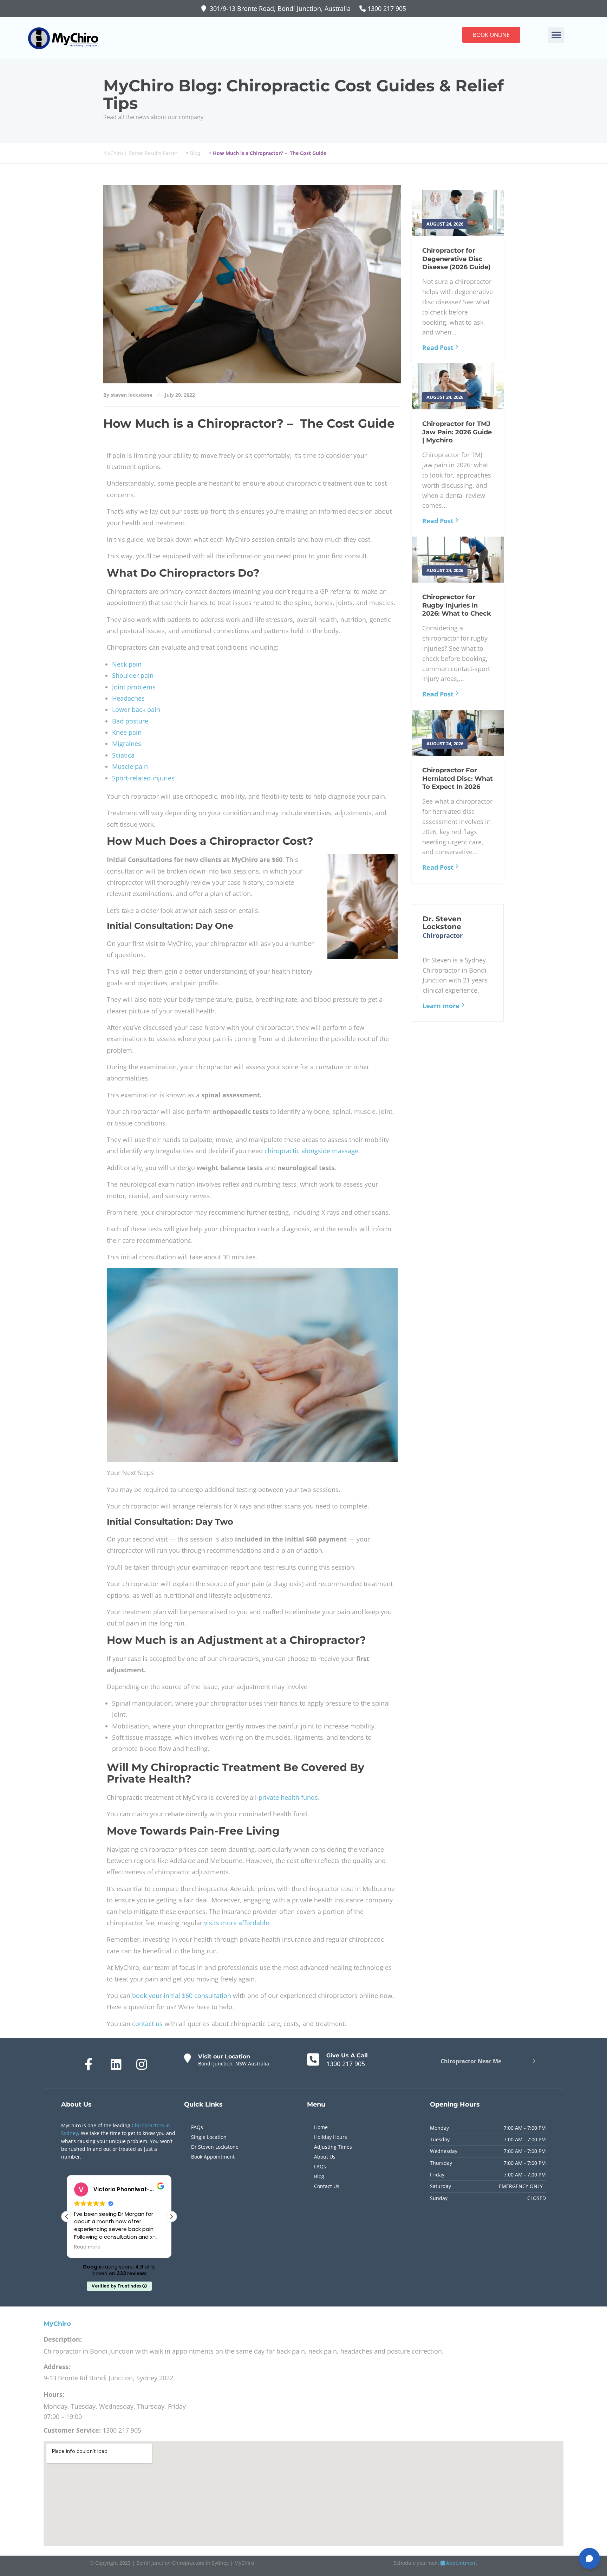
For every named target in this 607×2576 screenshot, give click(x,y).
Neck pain (127, 664)
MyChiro (57, 2324)
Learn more (441, 1006)
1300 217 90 (384, 8)
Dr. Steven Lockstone (442, 923)
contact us (147, 2024)
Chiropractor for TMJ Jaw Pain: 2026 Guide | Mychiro (457, 432)
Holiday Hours (331, 2137)
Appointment (461, 2563)
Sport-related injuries (143, 778)
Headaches (128, 698)
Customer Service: (72, 2430)
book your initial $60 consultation (182, 1996)
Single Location (209, 2137)
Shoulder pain (133, 675)
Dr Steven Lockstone (215, 2147)
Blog (319, 2176)
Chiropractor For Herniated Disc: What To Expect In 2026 (458, 778)
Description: (63, 2339)
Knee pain (127, 732)
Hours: (54, 2394)
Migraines (127, 744)
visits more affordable (237, 1923)
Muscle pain (130, 766)
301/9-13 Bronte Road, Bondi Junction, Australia (281, 8)
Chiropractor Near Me (471, 2061)
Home (321, 2127)
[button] (556, 35)
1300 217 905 (346, 2064)
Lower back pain (136, 709)
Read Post (438, 348)
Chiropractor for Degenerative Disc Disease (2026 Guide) (456, 259)
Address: (57, 2367)
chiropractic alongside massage (311, 1151)
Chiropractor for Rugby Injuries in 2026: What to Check (457, 605)
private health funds (288, 1797)
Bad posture (130, 721)
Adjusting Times (333, 2147)
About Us (325, 2157)
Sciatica (123, 755)
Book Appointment (213, 2157)
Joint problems (134, 687)
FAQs (197, 2127)
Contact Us (327, 2186)
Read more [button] (87, 2247)
